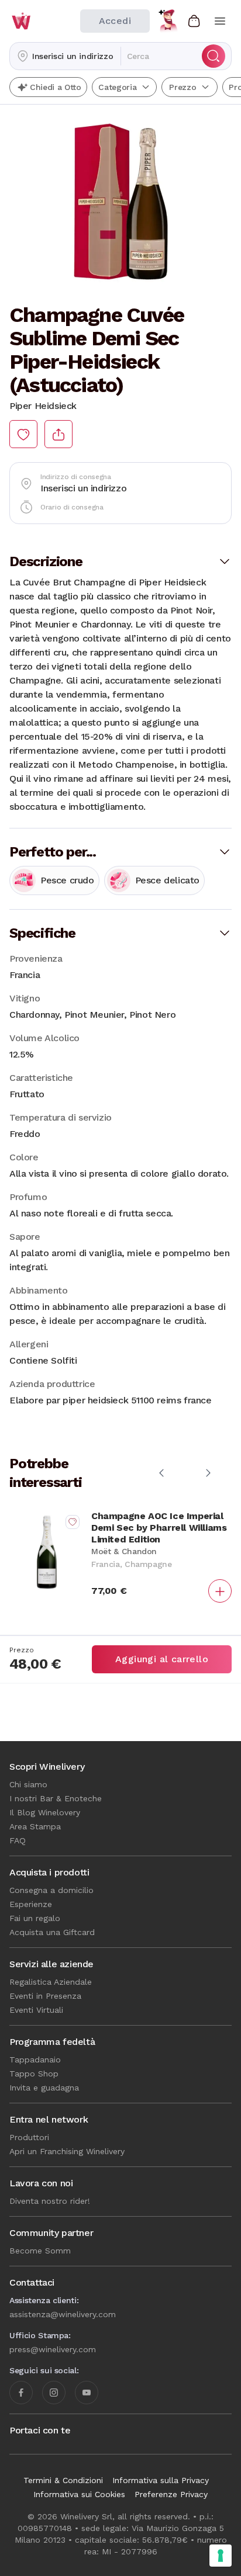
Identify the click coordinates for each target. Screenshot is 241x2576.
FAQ (18, 1840)
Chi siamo (28, 1784)
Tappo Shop (34, 2074)
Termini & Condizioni (63, 2480)
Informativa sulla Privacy (161, 2480)
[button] (65, 56)
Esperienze (31, 1904)
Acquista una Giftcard (52, 1932)
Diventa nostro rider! (50, 2201)
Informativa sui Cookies (79, 2494)
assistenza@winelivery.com (63, 2314)
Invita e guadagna (44, 2088)
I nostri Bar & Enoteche (56, 1798)
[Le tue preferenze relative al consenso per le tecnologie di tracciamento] (221, 2556)
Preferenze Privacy (171, 2494)
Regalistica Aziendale (51, 1982)
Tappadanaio (35, 2060)
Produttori (29, 2137)
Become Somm (40, 2251)
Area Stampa (35, 1826)
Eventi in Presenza (45, 1996)
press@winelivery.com (53, 2349)
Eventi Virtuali (36, 2010)
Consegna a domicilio (51, 1890)
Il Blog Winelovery (45, 1812)
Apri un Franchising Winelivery (67, 2151)
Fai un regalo (35, 1918)
